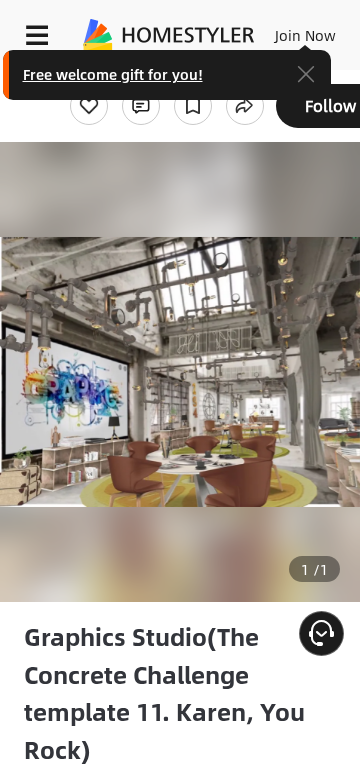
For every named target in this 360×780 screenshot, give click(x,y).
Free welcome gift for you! (113, 74)
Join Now (305, 35)
